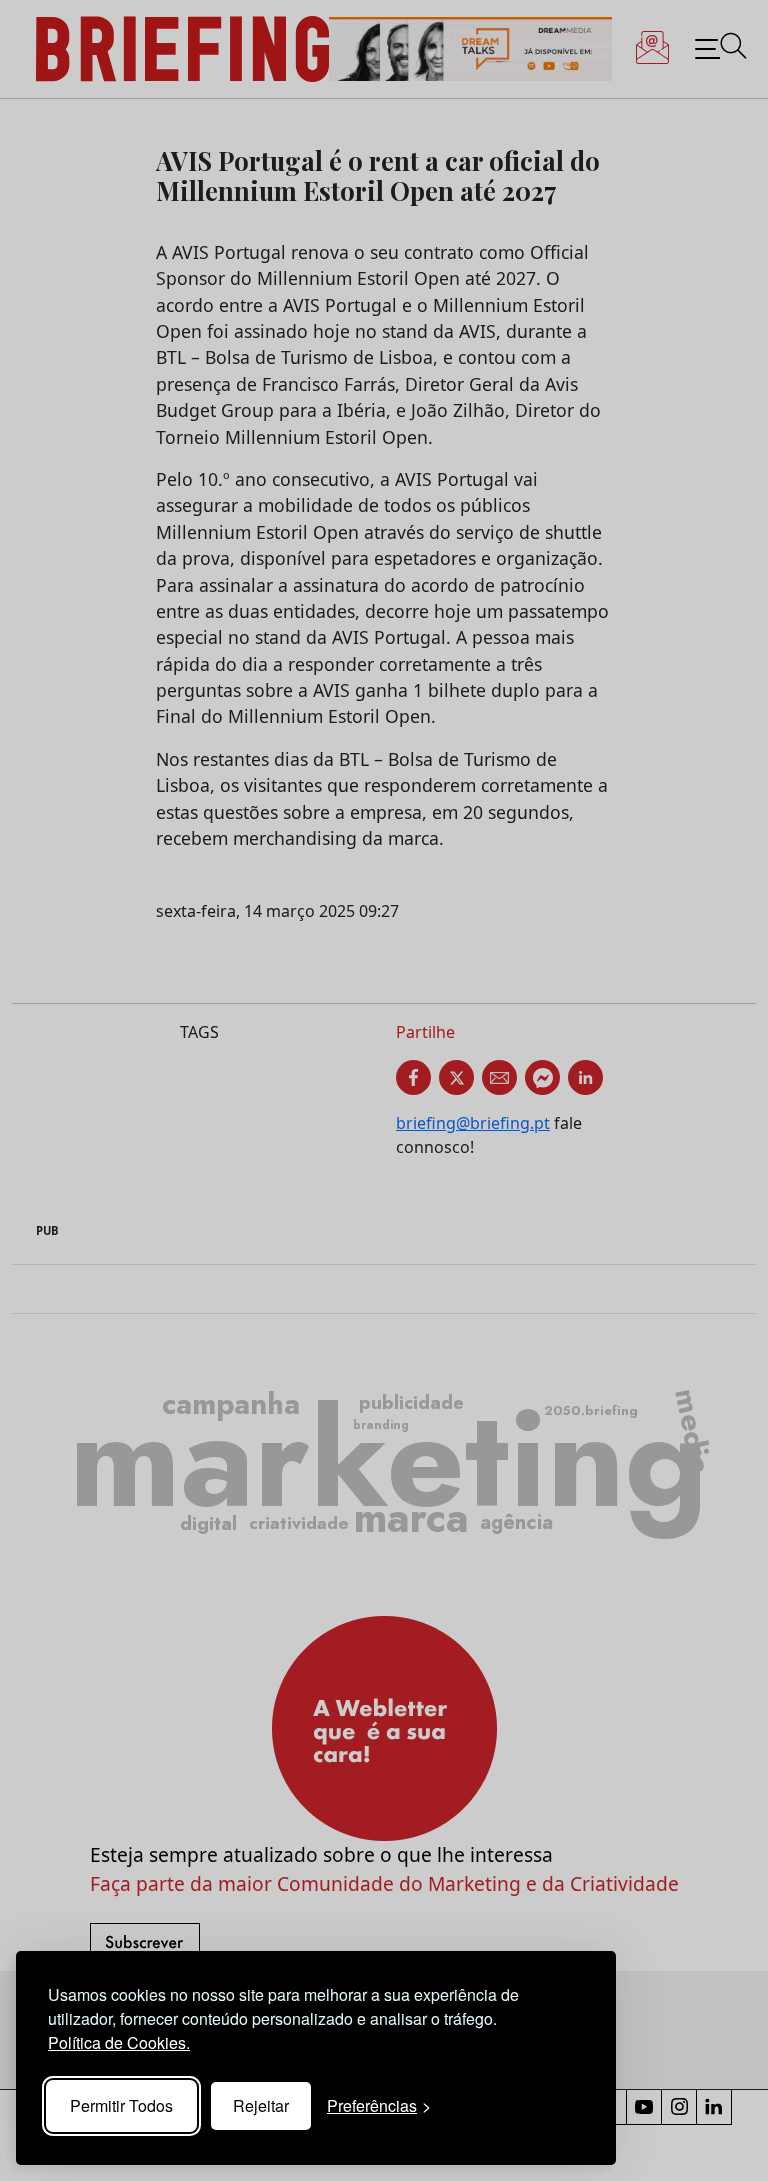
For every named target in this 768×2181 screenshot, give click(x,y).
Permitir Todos (121, 2105)
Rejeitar (261, 2105)
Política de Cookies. (119, 2042)
